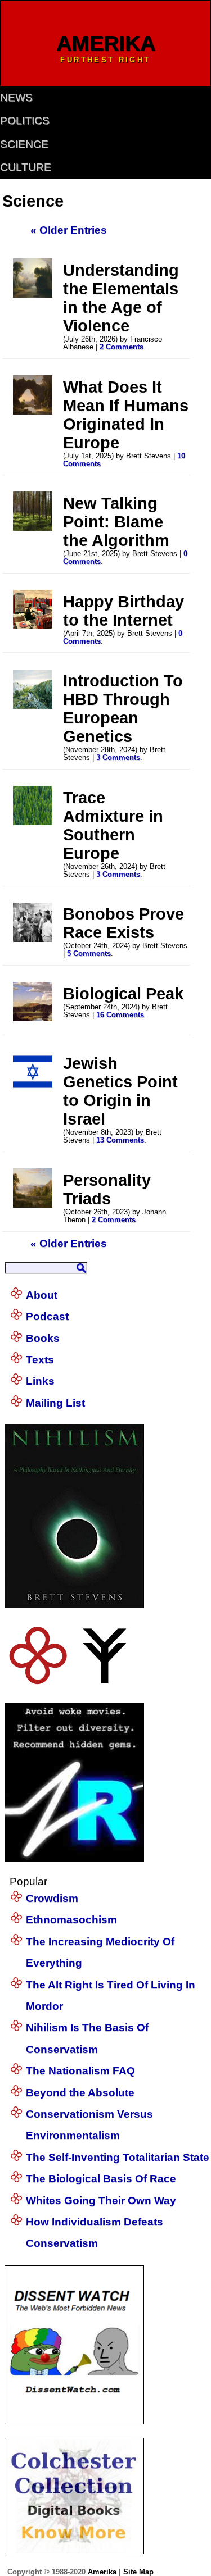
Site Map (138, 2572)
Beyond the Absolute (80, 2093)
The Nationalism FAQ (80, 2071)
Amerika (102, 2572)
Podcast (47, 1316)
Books (43, 1338)
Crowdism (52, 1898)
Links (40, 1381)
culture (26, 167)
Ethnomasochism (71, 1920)
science (24, 144)
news (16, 97)
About (42, 1295)
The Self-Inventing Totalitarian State (118, 2157)
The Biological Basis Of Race (101, 2179)
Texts (40, 1360)
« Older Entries (69, 230)
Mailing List (55, 1403)
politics (25, 120)
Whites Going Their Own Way (101, 2200)
